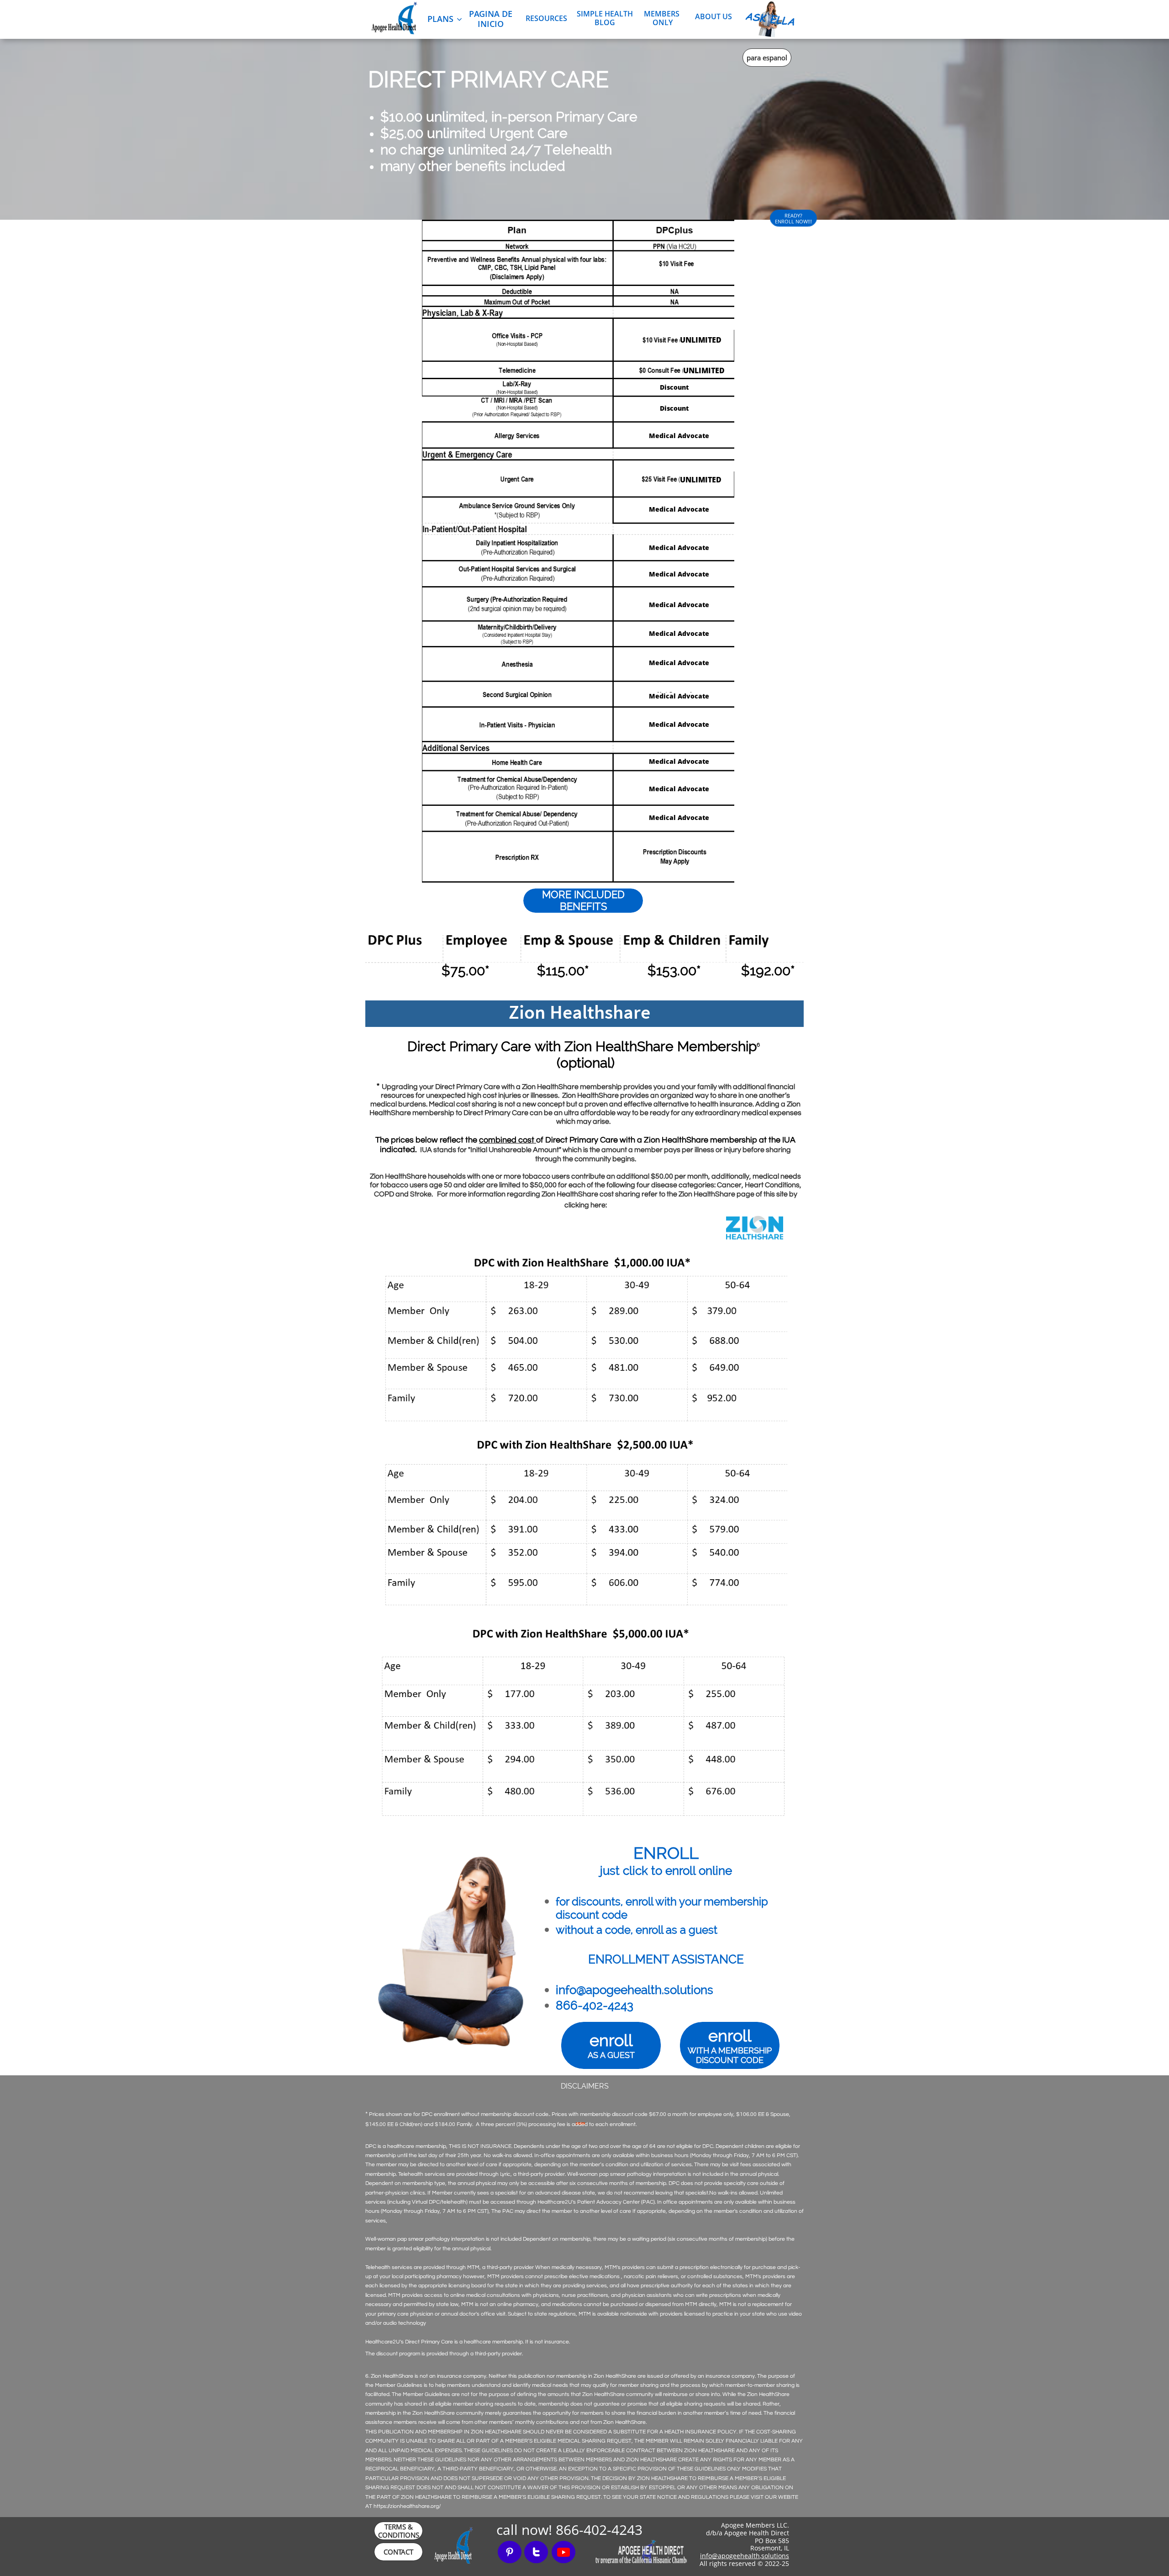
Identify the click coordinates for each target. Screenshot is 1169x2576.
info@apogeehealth (730, 2556)
